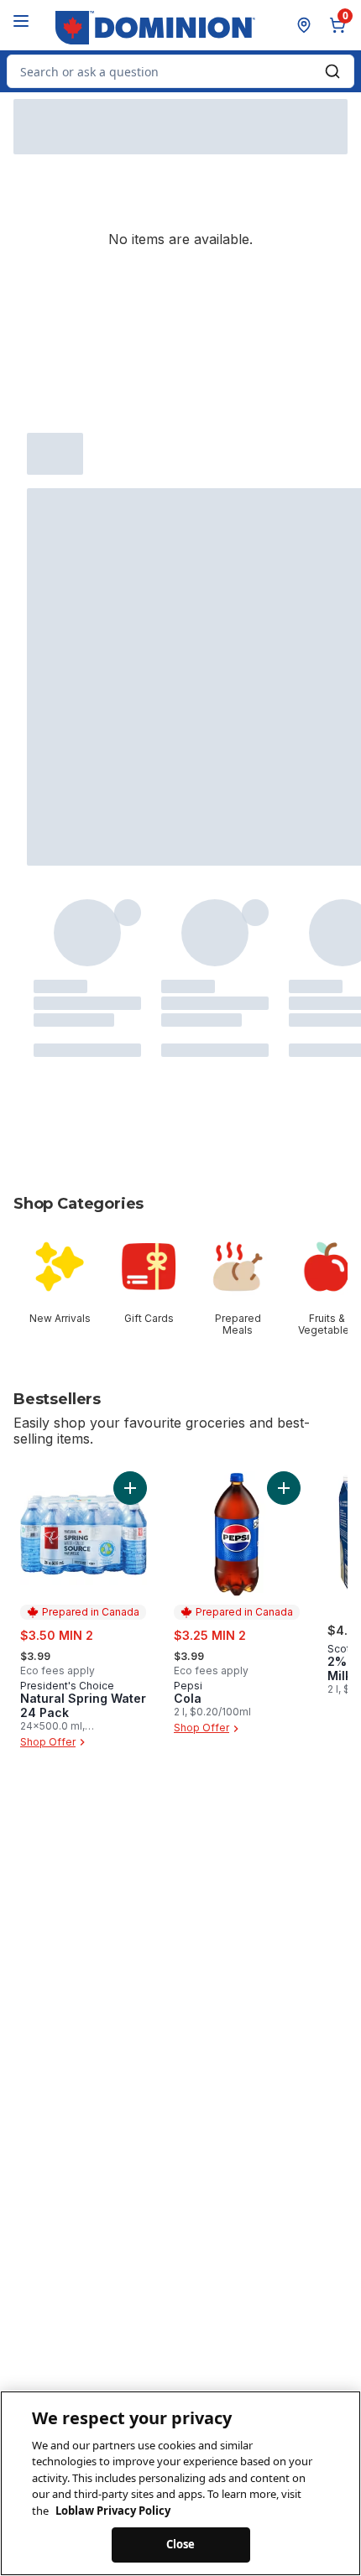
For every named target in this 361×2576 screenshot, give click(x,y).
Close (181, 2544)
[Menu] (21, 21)
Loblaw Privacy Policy (113, 2511)
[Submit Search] (332, 71)
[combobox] (180, 71)
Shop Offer (48, 1742)
